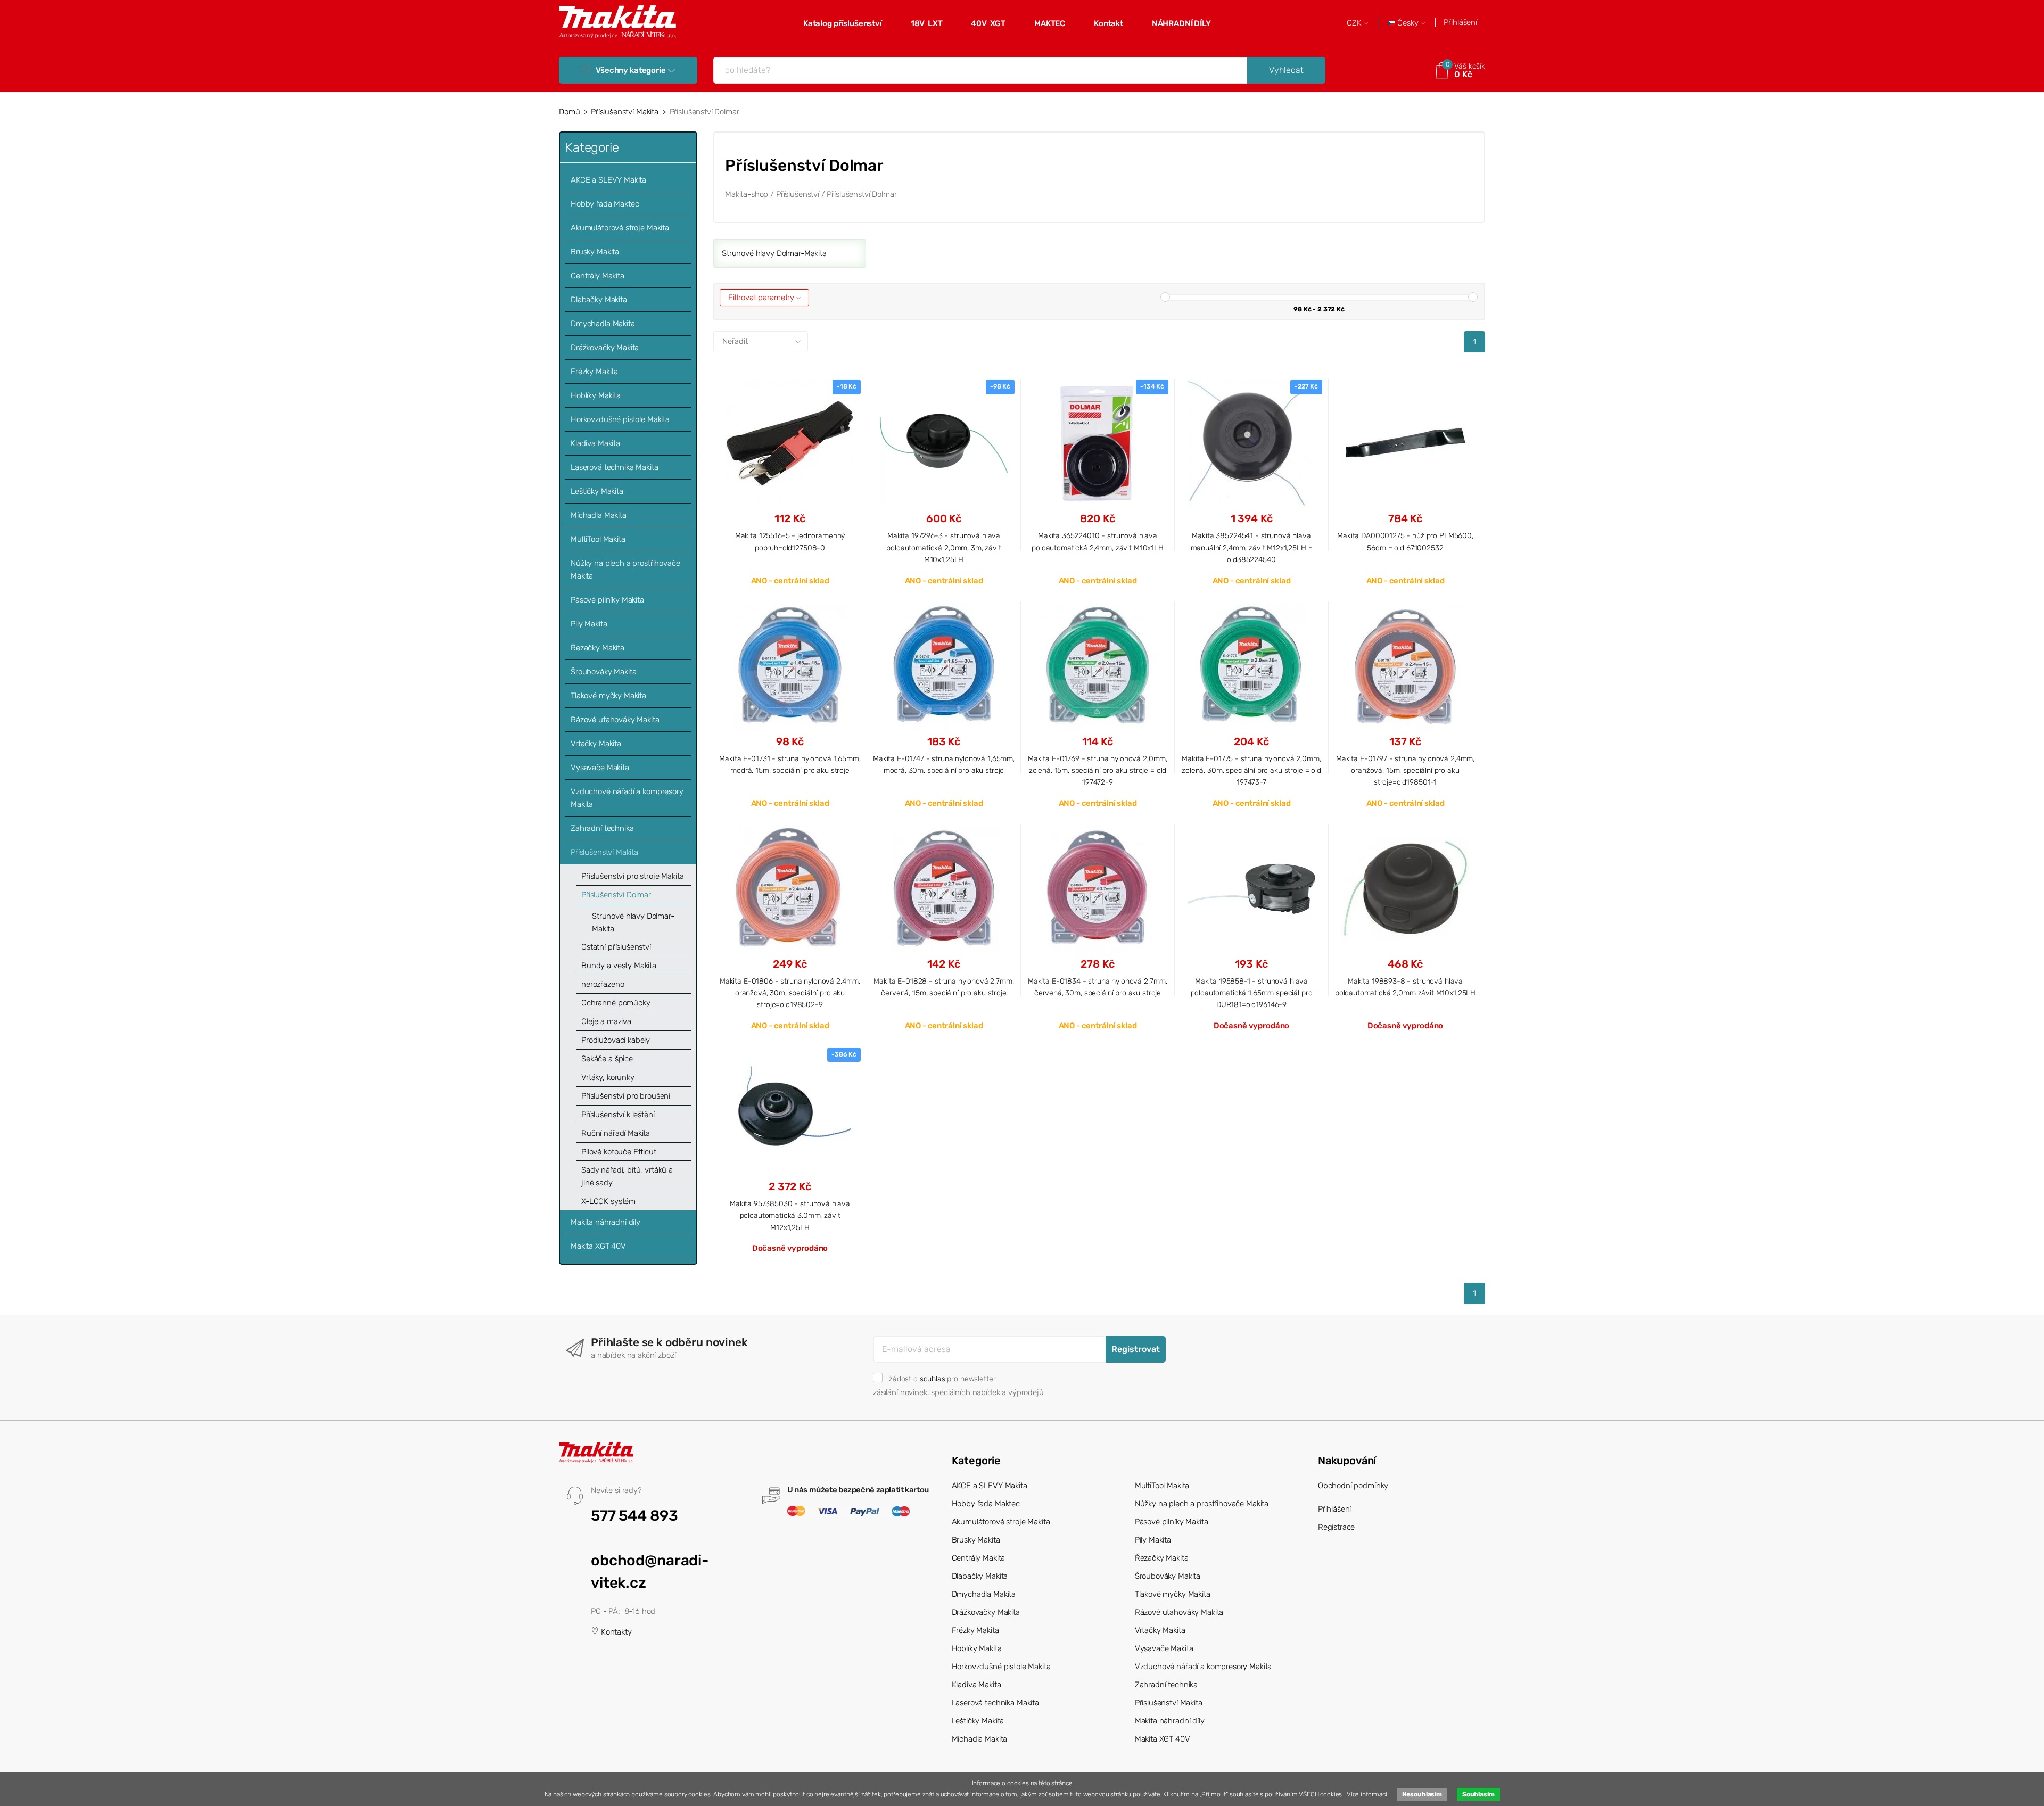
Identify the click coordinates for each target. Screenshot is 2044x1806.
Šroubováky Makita (603, 672)
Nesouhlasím (1422, 1794)
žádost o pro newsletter (942, 1379)
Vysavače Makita (600, 768)
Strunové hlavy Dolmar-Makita (633, 922)
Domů (569, 112)
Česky (1408, 23)
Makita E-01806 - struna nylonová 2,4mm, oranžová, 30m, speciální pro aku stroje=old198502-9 (790, 993)
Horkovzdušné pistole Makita (620, 419)
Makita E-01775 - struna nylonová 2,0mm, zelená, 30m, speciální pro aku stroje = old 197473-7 (1251, 770)
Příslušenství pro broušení (626, 1096)
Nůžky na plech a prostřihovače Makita (625, 570)
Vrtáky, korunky (608, 1077)
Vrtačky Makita (596, 744)
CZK (1355, 23)
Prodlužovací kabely (616, 1040)
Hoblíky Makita (596, 395)
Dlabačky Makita (599, 300)
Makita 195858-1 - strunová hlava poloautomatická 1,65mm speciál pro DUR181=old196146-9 (1252, 993)
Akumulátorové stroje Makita (620, 228)
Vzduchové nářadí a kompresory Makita (627, 798)
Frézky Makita (594, 372)
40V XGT (988, 23)
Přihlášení (1460, 22)
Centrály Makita (597, 276)
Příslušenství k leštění (618, 1115)
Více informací (1367, 1794)
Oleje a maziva (606, 1021)
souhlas (933, 1379)
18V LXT (927, 23)
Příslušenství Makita (625, 112)
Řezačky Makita (597, 648)
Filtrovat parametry (762, 298)
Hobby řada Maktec (605, 204)
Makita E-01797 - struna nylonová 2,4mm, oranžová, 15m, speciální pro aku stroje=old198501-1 (1405, 770)
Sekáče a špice (607, 1059)
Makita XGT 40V (598, 1246)
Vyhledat (1286, 70)
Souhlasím (1478, 1794)
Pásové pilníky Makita (607, 600)
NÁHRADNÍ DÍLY (1181, 23)
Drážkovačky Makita (605, 348)
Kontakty (615, 1632)
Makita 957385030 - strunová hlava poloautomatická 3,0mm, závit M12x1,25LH (790, 1215)
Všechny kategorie (630, 70)
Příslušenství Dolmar (616, 895)
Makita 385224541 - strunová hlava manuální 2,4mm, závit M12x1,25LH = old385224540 (1252, 547)
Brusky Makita (595, 252)
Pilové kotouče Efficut (619, 1152)
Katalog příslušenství (843, 23)
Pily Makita (589, 624)
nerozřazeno (603, 984)
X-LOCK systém (608, 1201)
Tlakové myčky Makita (608, 696)
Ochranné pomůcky (616, 1003)
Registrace (1337, 1527)
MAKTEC (1050, 23)
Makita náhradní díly (605, 1222)
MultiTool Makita (598, 539)
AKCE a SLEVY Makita (608, 180)
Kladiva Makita (595, 443)
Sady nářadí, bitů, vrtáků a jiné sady (627, 1176)
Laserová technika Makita (614, 467)
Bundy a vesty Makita (619, 966)
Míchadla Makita (599, 515)
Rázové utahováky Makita (615, 720)
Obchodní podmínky (1353, 1486)
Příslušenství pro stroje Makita (632, 876)
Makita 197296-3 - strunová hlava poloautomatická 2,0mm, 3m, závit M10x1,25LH (943, 547)
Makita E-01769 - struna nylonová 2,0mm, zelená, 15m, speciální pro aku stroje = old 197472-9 (1098, 770)
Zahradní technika (602, 828)
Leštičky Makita (597, 491)
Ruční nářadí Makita (616, 1133)
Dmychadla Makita (603, 324)
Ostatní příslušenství (616, 947)
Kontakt (1108, 23)
